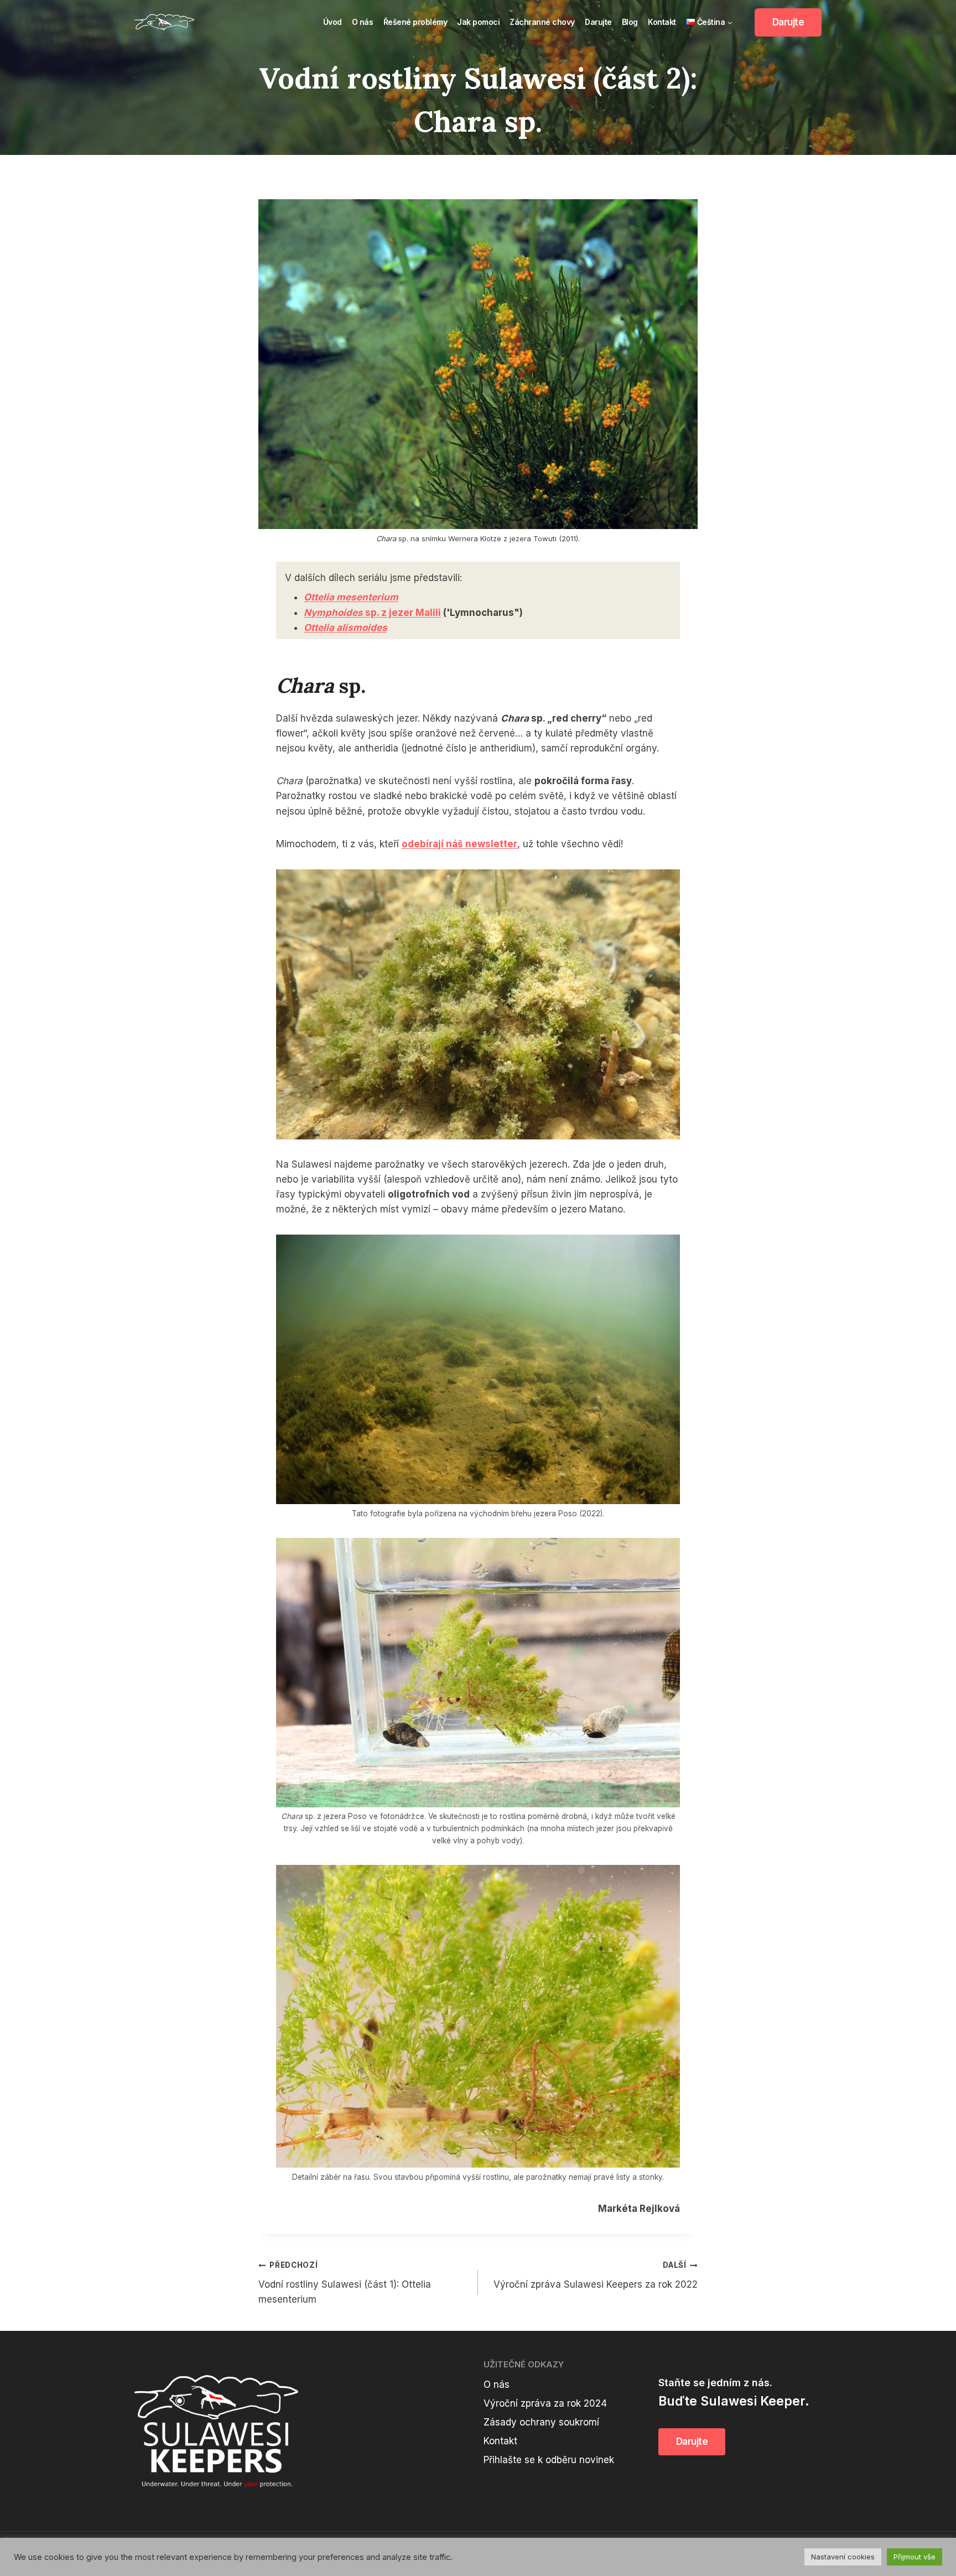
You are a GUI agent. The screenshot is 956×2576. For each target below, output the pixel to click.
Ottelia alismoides (345, 628)
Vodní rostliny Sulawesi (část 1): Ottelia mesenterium (345, 2283)
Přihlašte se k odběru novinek (549, 2460)
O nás (363, 22)
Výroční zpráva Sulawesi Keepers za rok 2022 (596, 2275)
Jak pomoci (478, 22)
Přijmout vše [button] (915, 2557)
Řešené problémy (415, 22)
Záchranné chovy (542, 22)
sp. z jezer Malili (372, 613)
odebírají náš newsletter (459, 844)
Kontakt (662, 22)
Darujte (598, 22)
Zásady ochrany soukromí (541, 2422)
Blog (630, 22)
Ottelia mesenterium (351, 597)
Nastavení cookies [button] (843, 2557)
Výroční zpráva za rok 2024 (545, 2403)
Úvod (332, 22)
